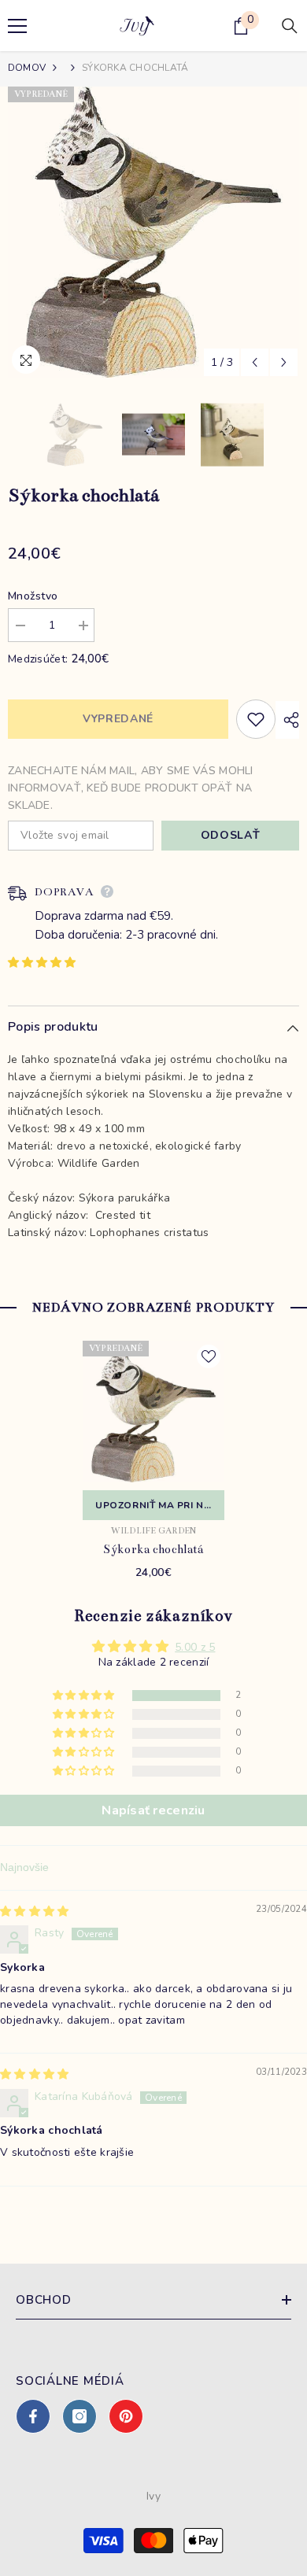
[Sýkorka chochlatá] (153, 1412)
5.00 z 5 (195, 1647)
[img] (34, 1912)
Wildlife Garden (154, 1531)
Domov (27, 68)
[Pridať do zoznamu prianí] (256, 719)
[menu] (17, 26)
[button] (255, 362)
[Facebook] (33, 2416)
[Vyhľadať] (290, 26)
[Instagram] (80, 2416)
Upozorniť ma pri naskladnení (160, 1505)
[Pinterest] (126, 2416)
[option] (153, 232)
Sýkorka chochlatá (153, 1549)
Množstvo (33, 596)
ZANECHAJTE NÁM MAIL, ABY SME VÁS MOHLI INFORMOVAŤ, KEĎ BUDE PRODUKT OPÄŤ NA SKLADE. (131, 788)
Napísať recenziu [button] (153, 1810)
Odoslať (231, 835)
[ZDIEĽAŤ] (287, 720)
